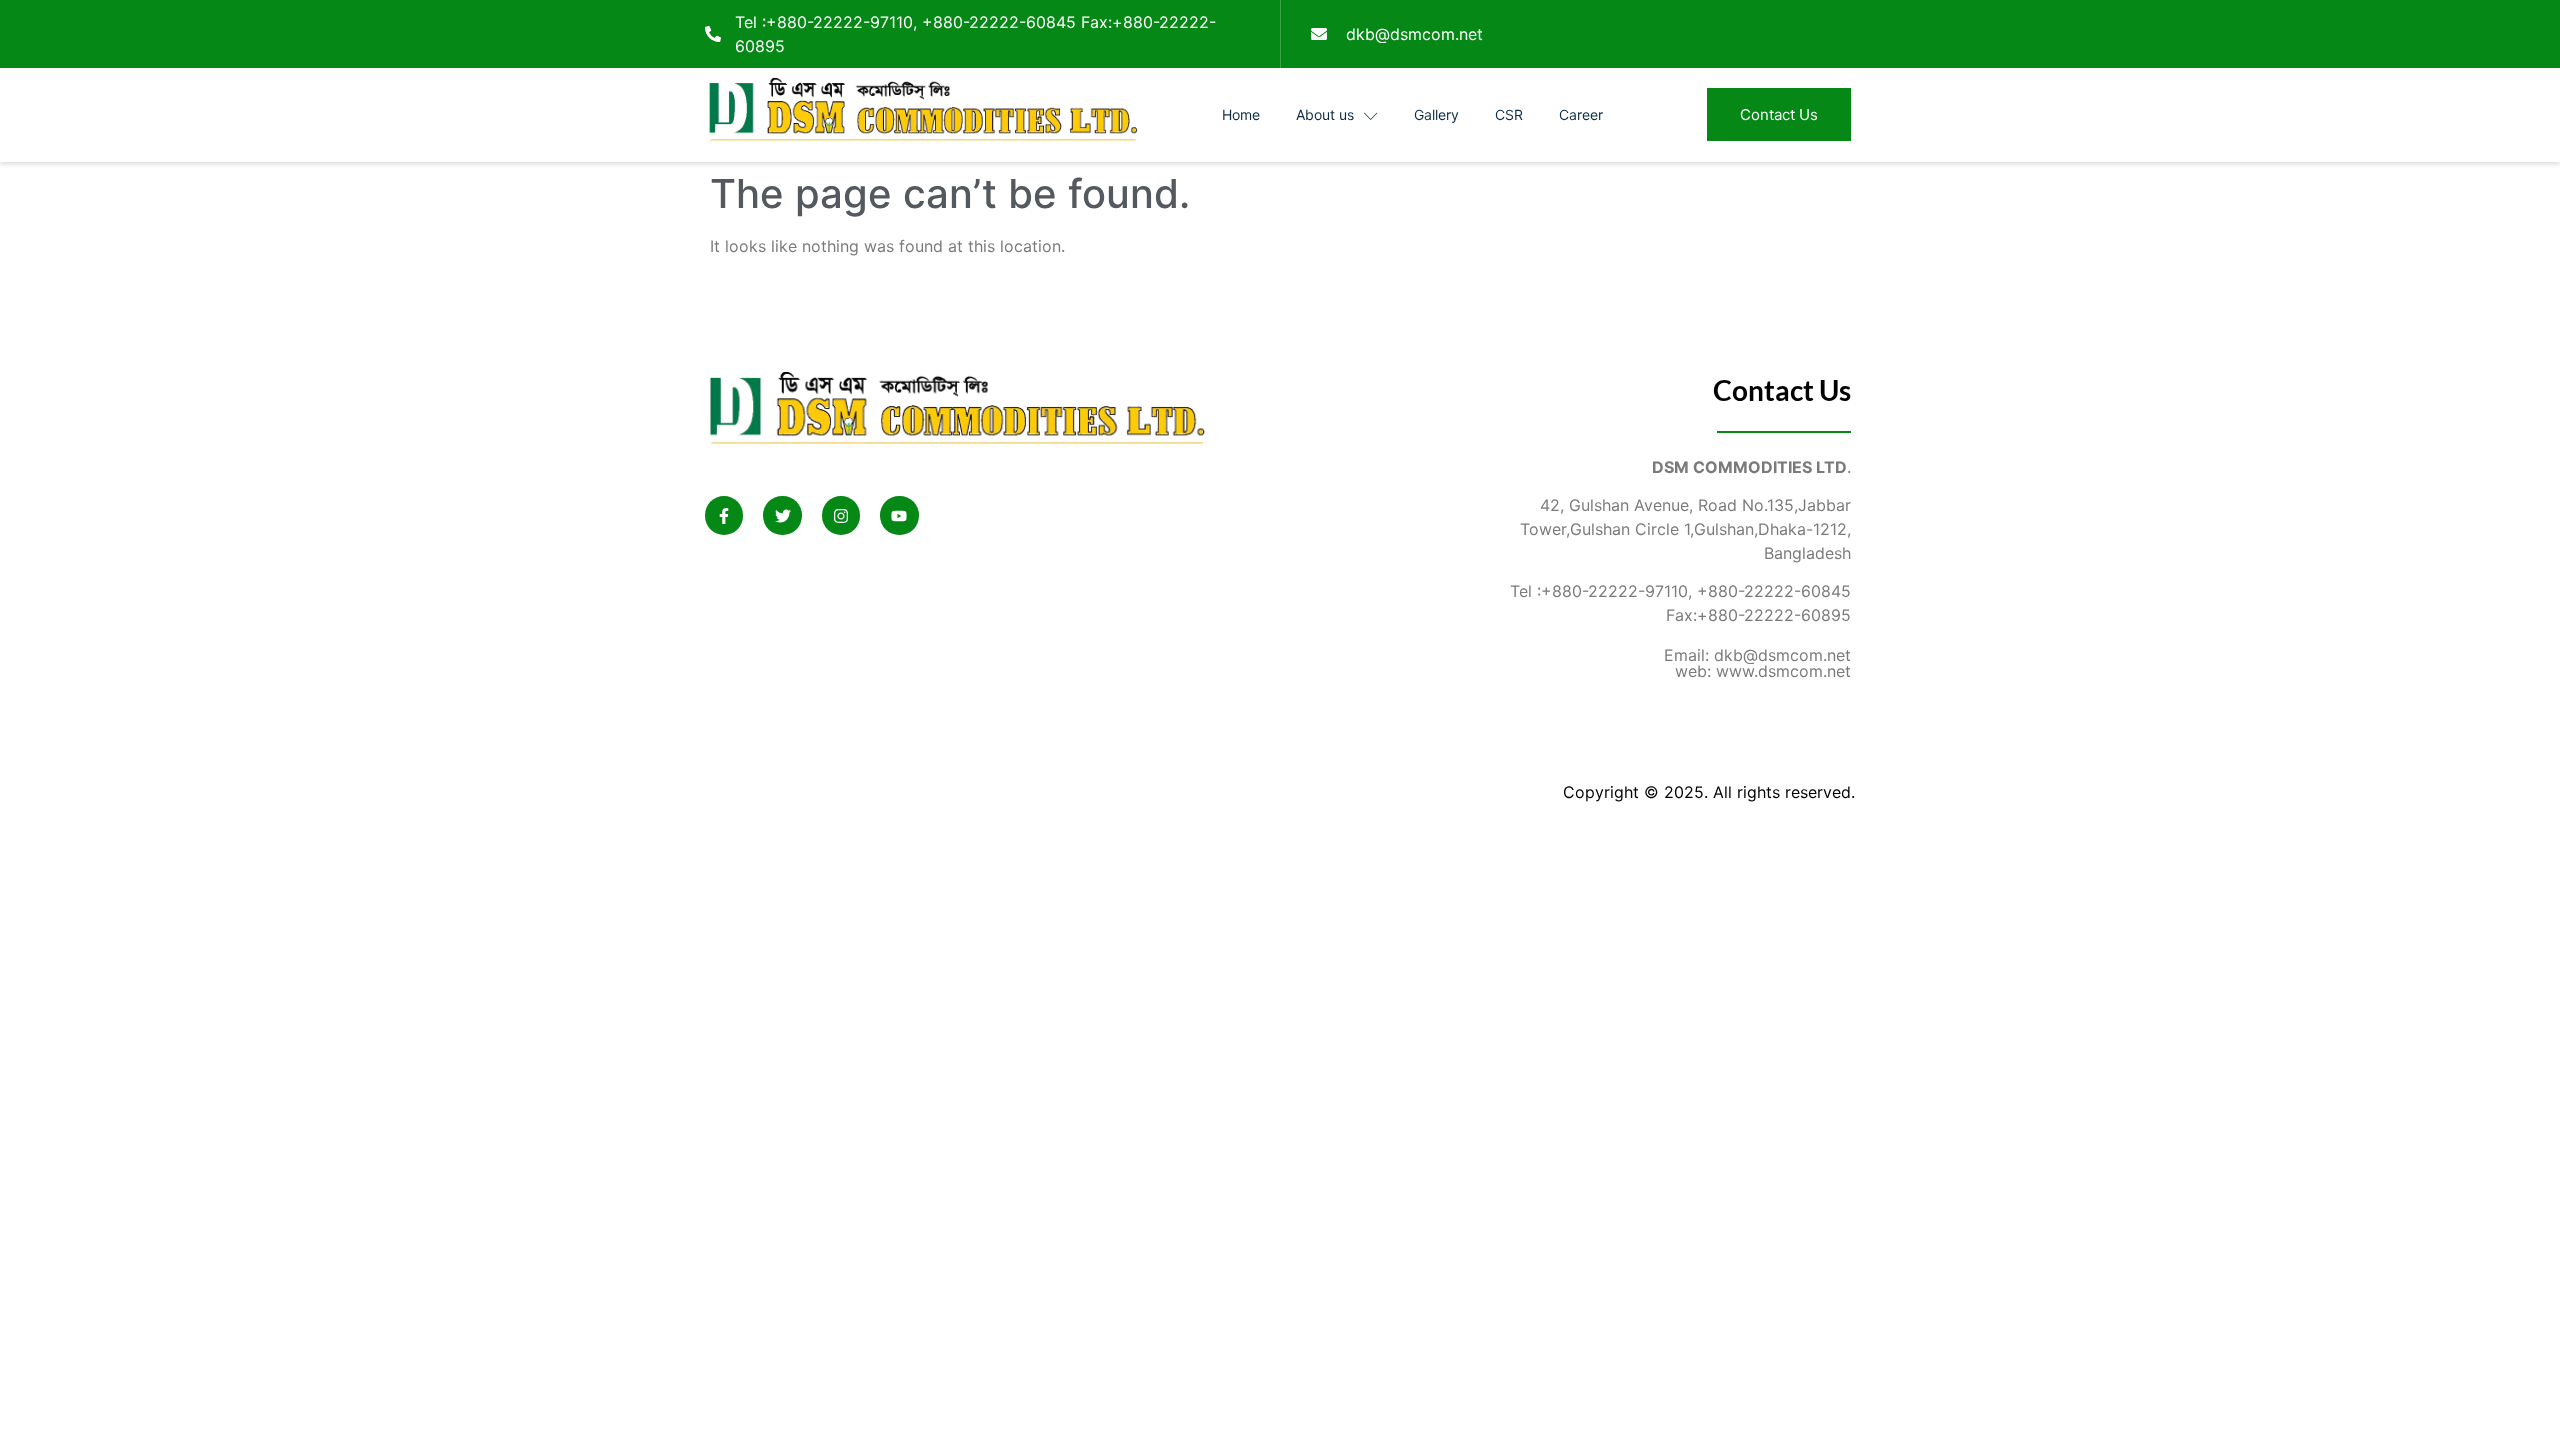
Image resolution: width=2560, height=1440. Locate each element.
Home (1241, 114)
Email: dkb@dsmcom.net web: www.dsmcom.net (1757, 663)
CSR (1509, 114)
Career (1581, 114)
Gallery (1436, 114)
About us (1325, 114)
